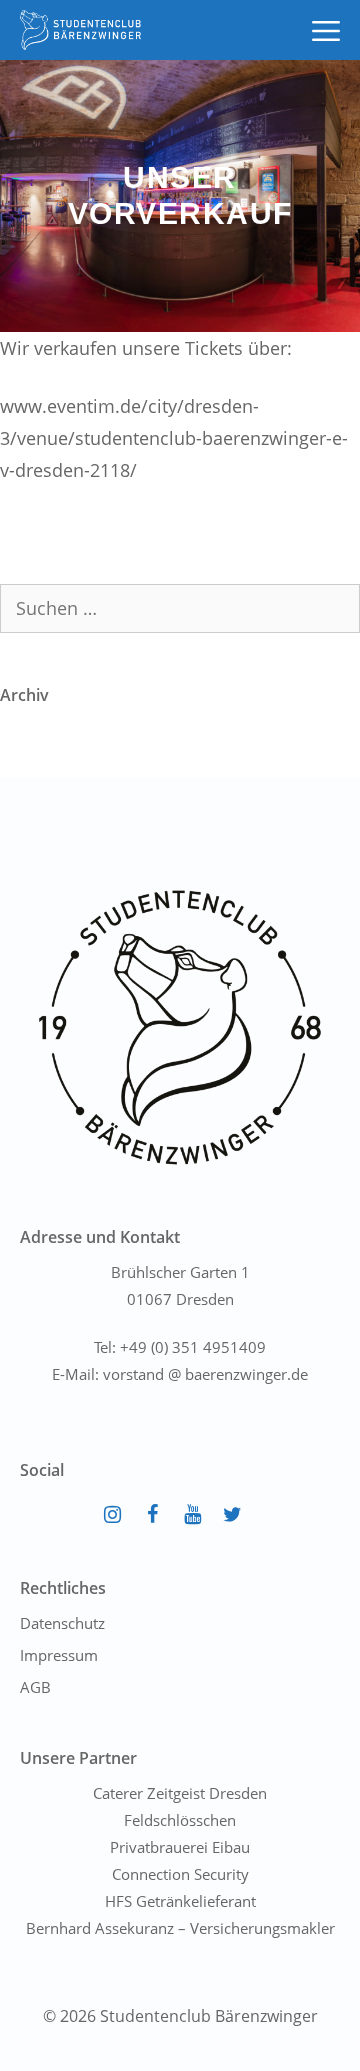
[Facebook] (152, 1515)
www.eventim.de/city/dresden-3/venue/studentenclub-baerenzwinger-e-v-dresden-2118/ (174, 438)
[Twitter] (232, 1515)
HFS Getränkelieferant (180, 1901)
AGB (35, 1687)
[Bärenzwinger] (80, 30)
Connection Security (180, 1874)
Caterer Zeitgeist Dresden (180, 1793)
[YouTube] (192, 1515)
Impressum (59, 1655)
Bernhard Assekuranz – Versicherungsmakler (180, 1928)
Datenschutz (62, 1623)
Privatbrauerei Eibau (180, 1847)
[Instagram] (112, 1515)
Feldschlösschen (180, 1820)
